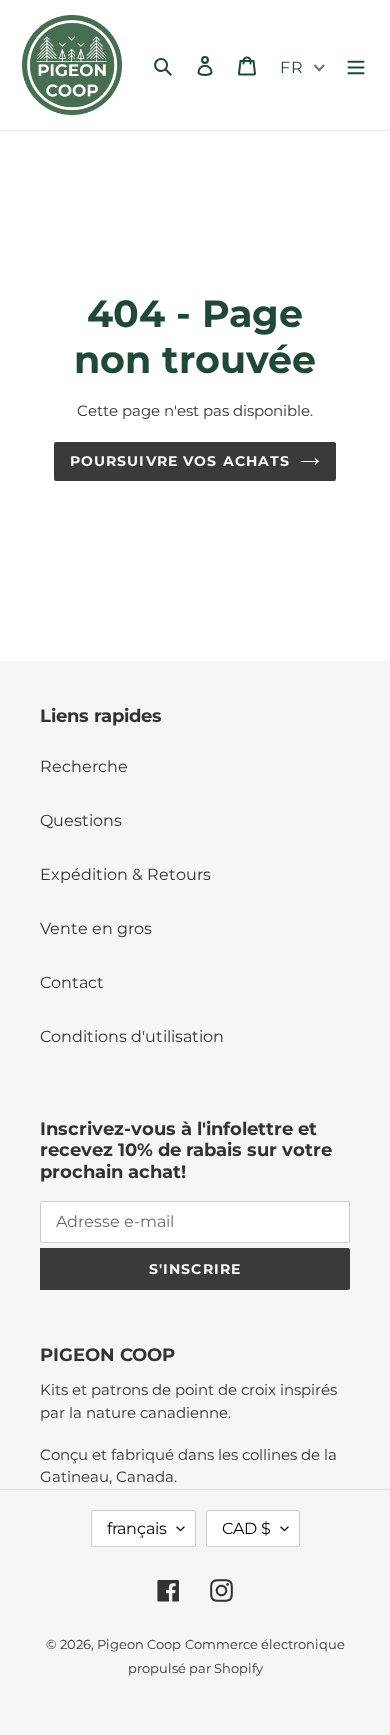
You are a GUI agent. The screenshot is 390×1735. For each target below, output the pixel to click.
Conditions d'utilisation (132, 1036)
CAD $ (246, 1528)
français (137, 1528)
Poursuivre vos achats (180, 461)
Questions (81, 820)
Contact (72, 982)
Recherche (84, 766)
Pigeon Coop (139, 1644)
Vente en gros (96, 928)
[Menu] (356, 65)
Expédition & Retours (125, 874)
